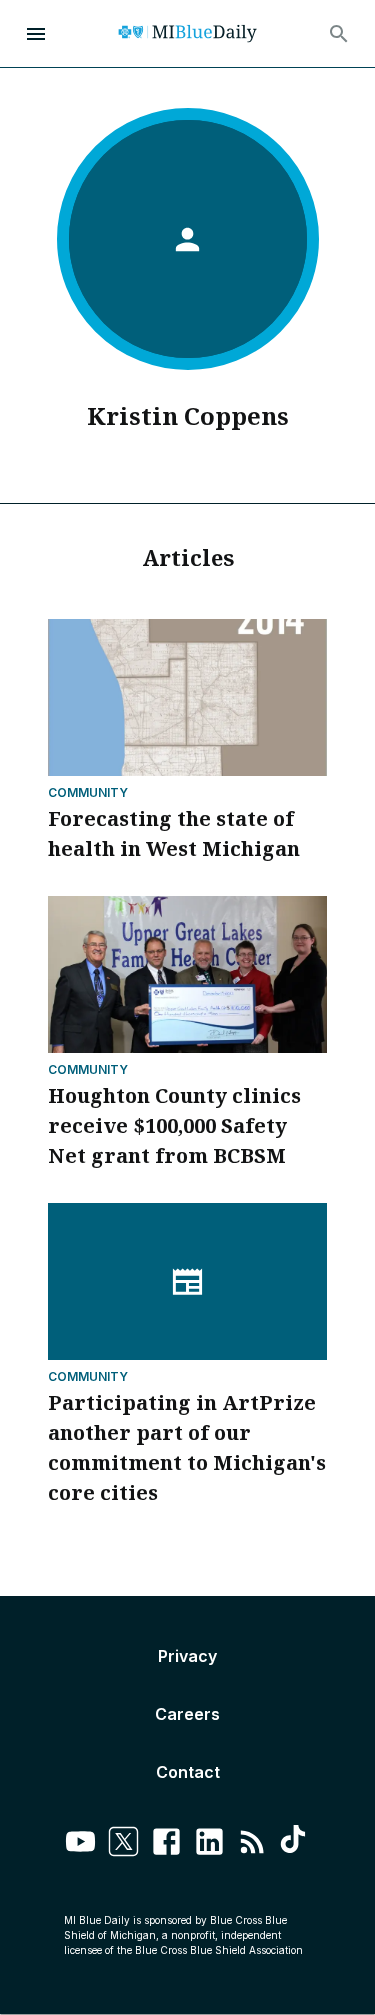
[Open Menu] (36, 34)
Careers (187, 1714)
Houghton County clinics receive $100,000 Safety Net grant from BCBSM (174, 1125)
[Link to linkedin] (209, 1844)
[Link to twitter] (123, 1844)
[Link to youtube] (80, 1844)
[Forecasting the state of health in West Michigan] (187, 697)
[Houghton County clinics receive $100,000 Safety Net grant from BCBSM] (187, 974)
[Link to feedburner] (252, 1844)
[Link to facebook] (166, 1844)
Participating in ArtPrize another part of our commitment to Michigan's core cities (187, 1447)
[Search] (339, 34)
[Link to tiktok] (295, 1844)
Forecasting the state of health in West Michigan (174, 833)
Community (88, 792)
